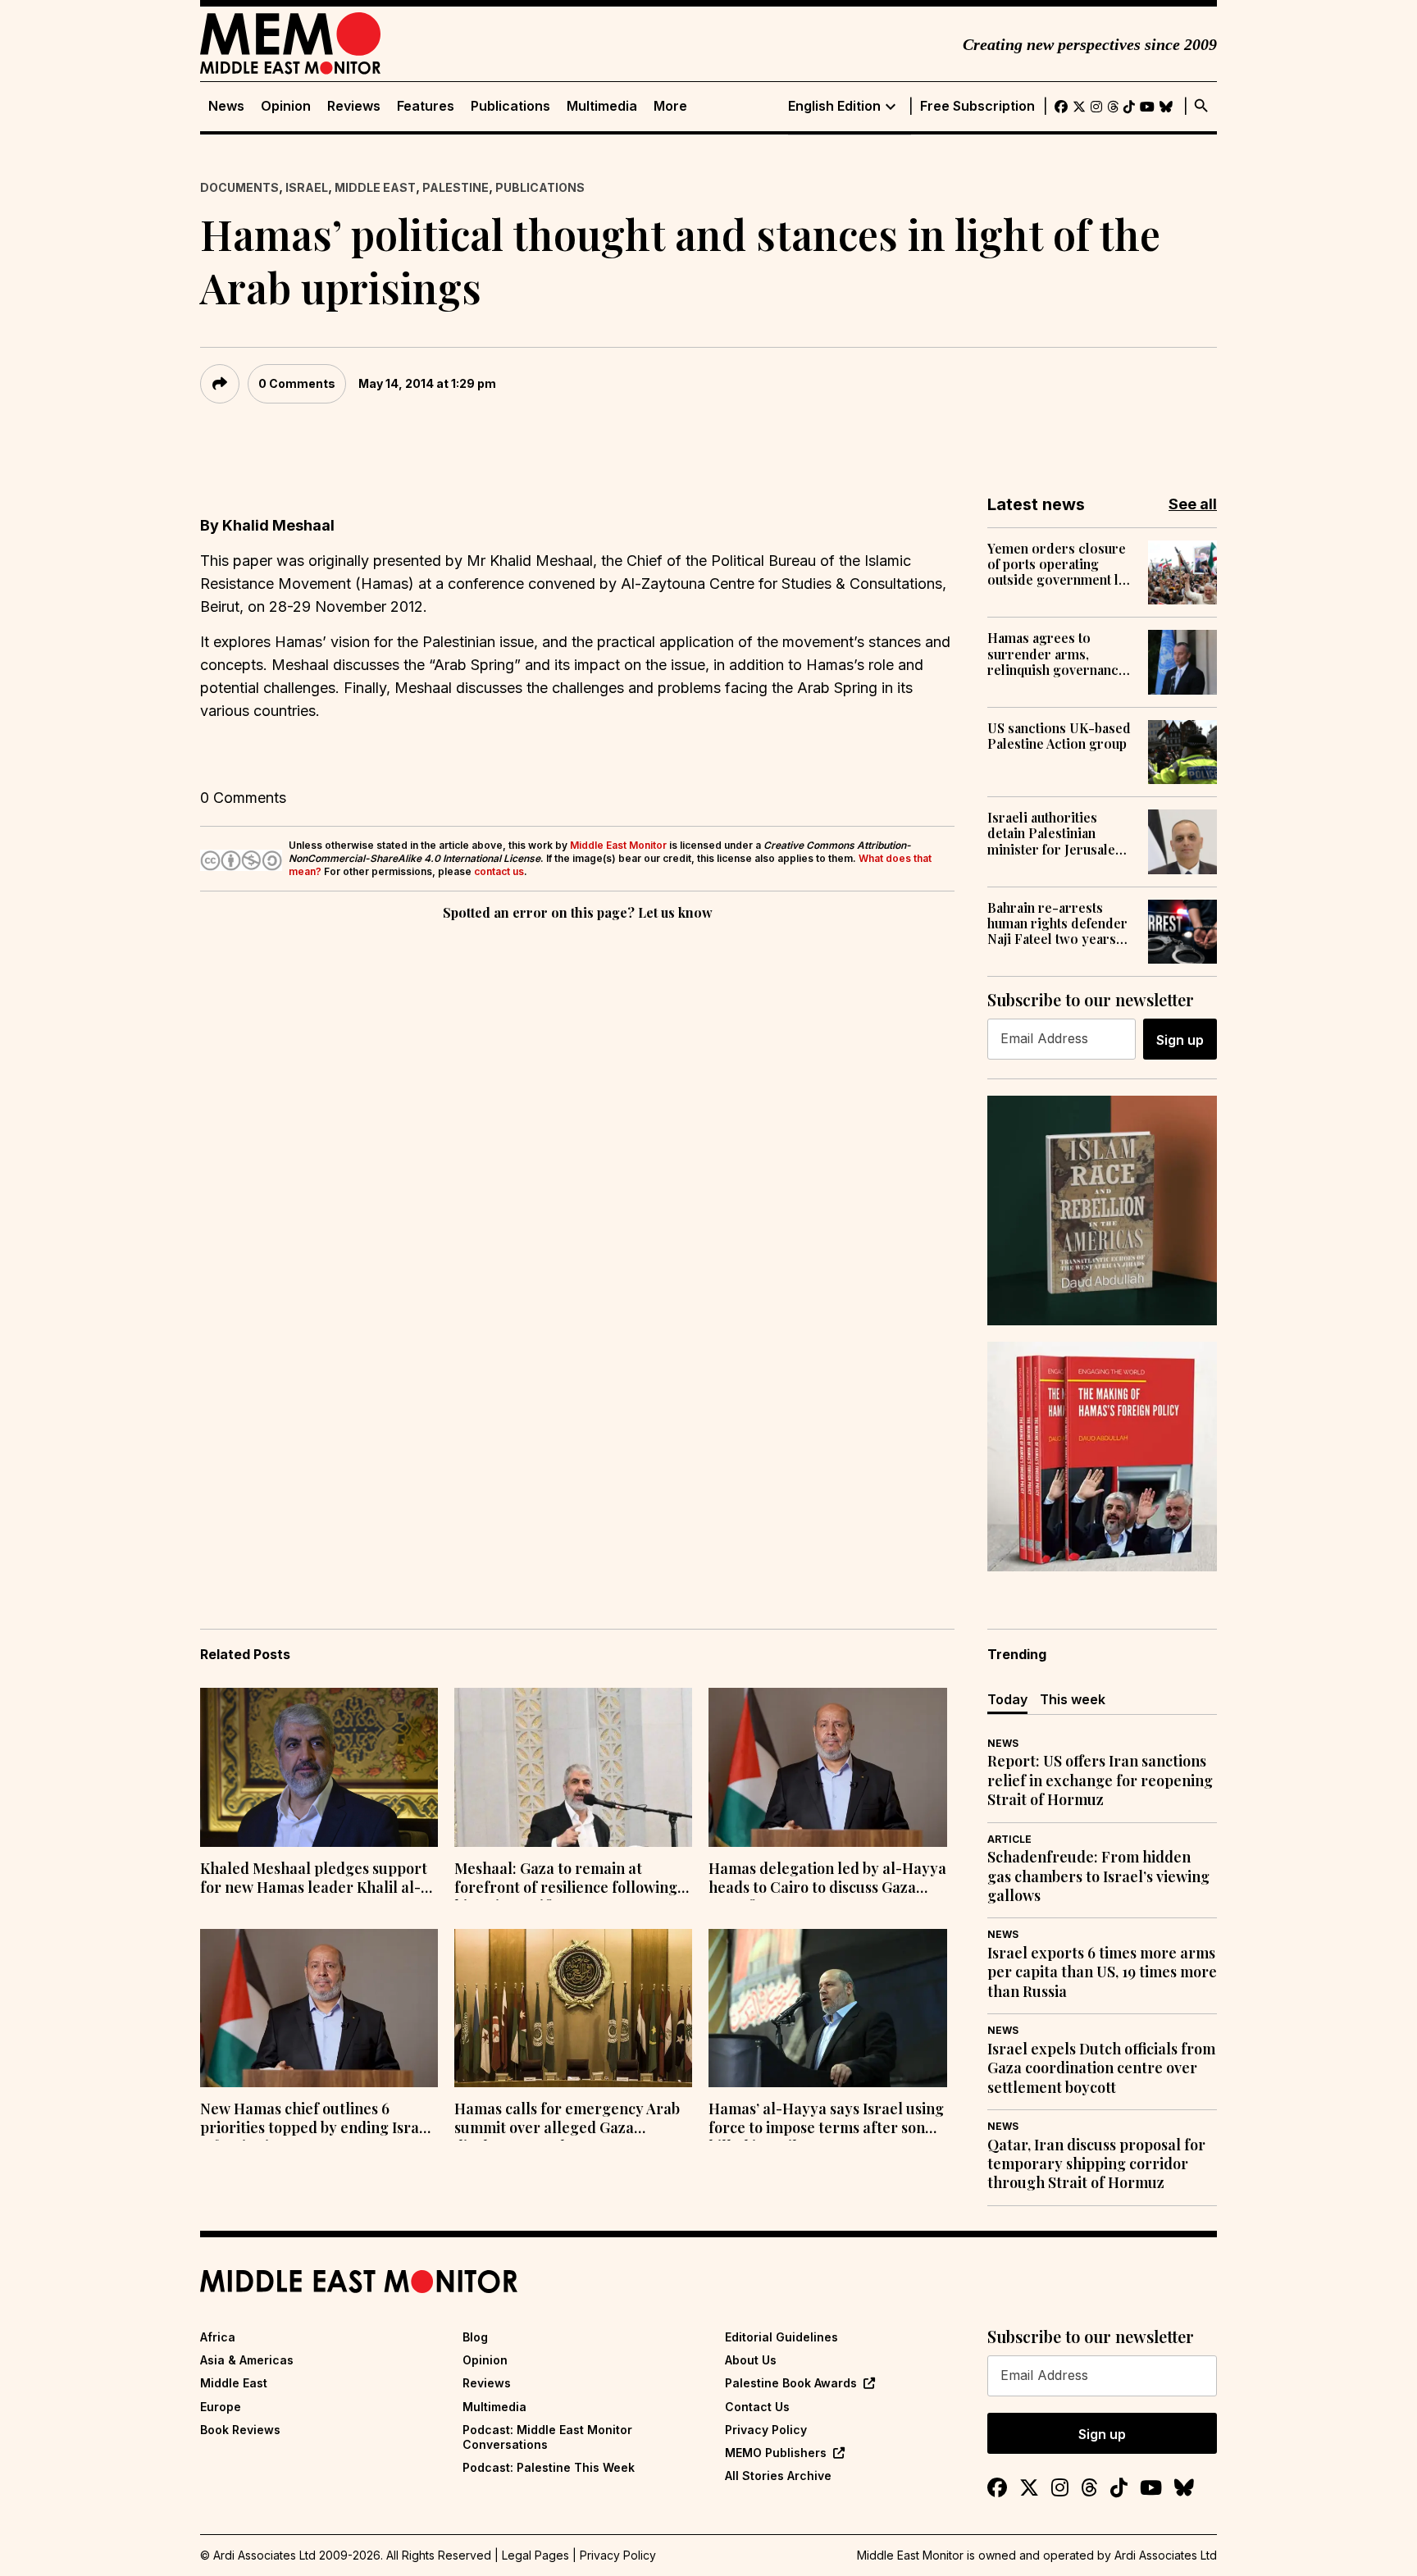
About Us (751, 2360)
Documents (239, 187)
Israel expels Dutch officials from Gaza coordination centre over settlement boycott (1101, 2068)
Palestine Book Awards (791, 2383)
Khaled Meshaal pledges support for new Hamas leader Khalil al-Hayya (314, 1880)
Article (1009, 1839)
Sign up (1180, 1040)
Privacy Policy (766, 2430)
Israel (307, 187)
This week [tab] (1073, 1699)
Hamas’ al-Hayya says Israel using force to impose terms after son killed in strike (826, 2120)
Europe (221, 2407)
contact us (499, 871)
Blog (475, 2337)
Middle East (375, 187)
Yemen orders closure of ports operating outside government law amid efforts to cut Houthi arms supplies (1062, 564)
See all (1193, 504)
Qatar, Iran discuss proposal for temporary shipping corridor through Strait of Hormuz (1096, 2164)
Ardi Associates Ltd (1166, 2555)
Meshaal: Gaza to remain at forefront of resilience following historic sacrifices (566, 1880)
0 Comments (297, 383)
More (670, 106)
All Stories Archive (778, 2476)
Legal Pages (535, 2555)
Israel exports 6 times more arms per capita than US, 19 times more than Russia (1102, 1972)
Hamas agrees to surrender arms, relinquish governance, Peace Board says (1058, 654)
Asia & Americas (247, 2360)
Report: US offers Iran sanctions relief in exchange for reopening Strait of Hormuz (1100, 1780)
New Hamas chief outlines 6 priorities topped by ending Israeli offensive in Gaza (318, 2120)
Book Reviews (240, 2430)
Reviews (354, 106)
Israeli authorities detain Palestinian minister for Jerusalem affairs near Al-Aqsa (1057, 833)
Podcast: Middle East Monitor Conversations (547, 2437)
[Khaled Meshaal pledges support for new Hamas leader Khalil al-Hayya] (319, 1767)
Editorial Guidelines (781, 2337)
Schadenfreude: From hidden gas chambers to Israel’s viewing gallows (1098, 1876)
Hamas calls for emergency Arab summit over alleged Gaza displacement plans (567, 2120)
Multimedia (602, 106)
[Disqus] (577, 1150)
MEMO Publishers (776, 2453)
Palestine (456, 187)
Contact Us (757, 2407)
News (226, 106)
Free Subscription (977, 106)
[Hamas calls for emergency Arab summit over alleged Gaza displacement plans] (573, 2008)
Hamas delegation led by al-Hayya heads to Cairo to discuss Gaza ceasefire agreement (827, 1880)
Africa (218, 2337)
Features (426, 106)
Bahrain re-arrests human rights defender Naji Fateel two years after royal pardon (1057, 923)
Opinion (286, 106)
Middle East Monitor (618, 845)
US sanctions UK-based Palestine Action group (1059, 736)
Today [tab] (1007, 1699)
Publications (510, 106)
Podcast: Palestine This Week (549, 2467)
